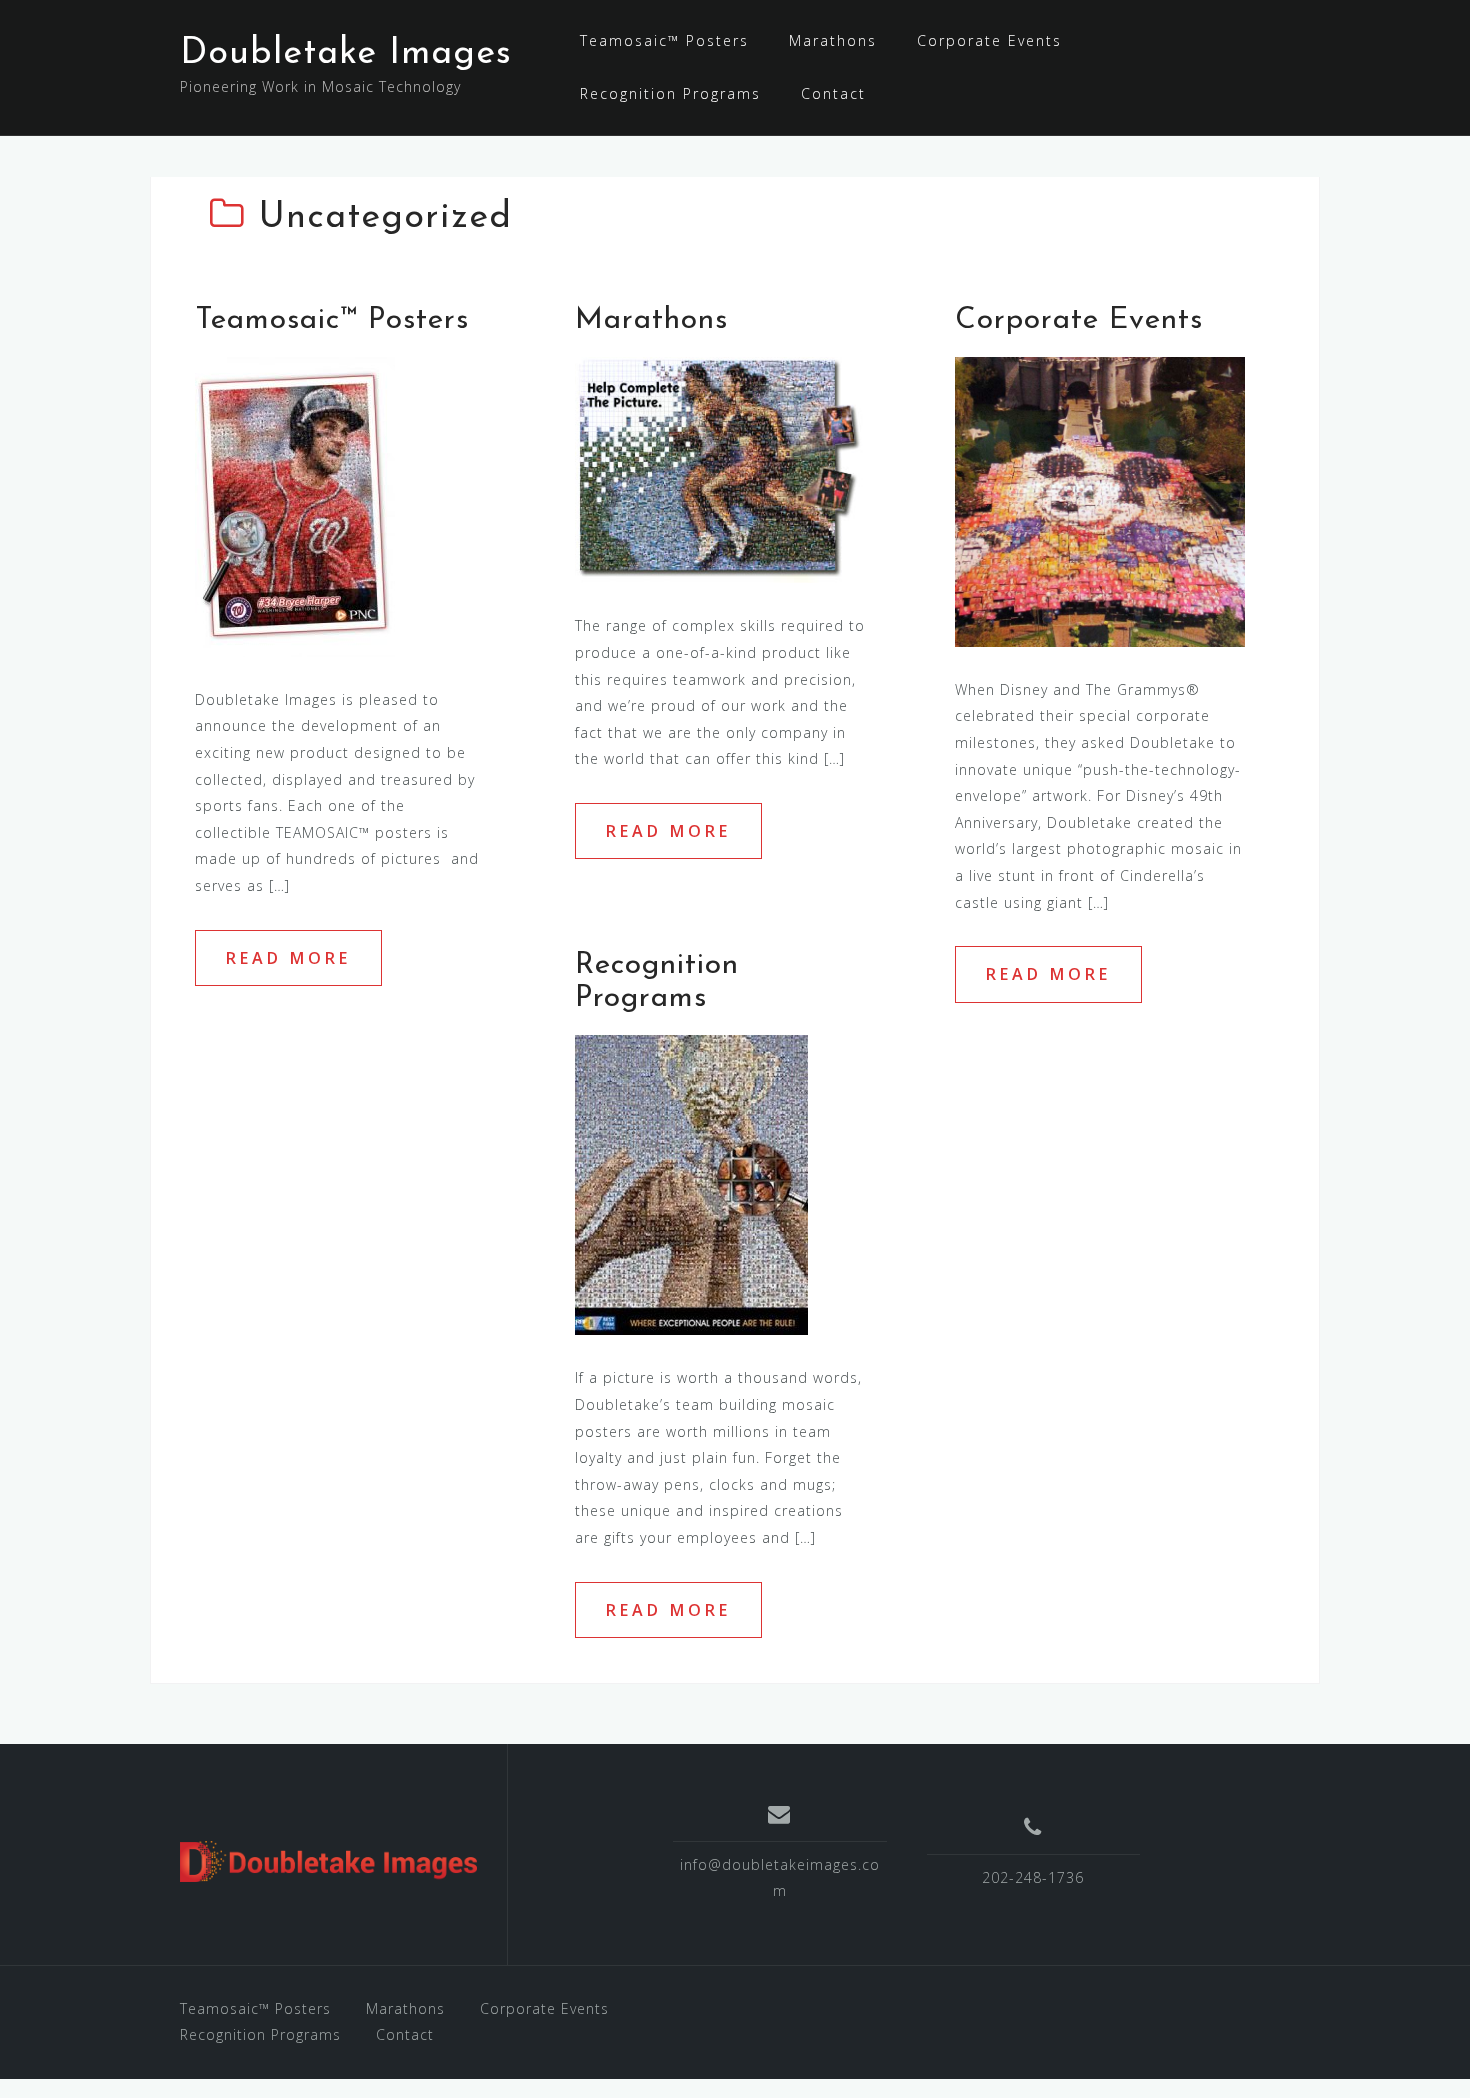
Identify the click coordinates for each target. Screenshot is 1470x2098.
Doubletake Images (346, 54)
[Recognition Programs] (691, 1183)
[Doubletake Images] (328, 1861)
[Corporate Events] (1100, 500)
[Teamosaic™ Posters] (295, 505)
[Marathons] (720, 468)
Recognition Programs (670, 93)
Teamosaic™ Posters (664, 40)
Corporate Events (989, 40)
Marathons (833, 40)
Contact (833, 93)
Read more (288, 958)
